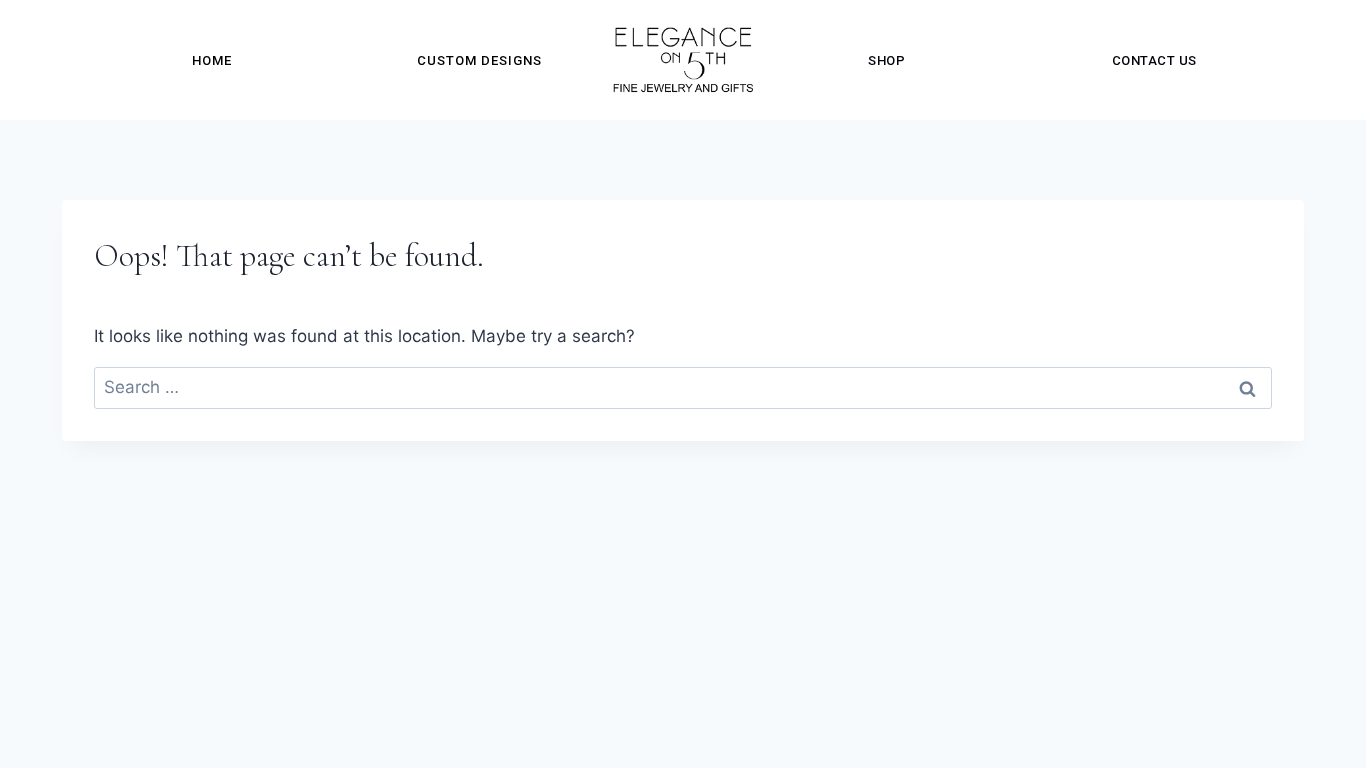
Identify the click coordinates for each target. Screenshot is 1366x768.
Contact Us (1154, 60)
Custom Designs (479, 60)
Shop (886, 60)
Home (212, 60)
